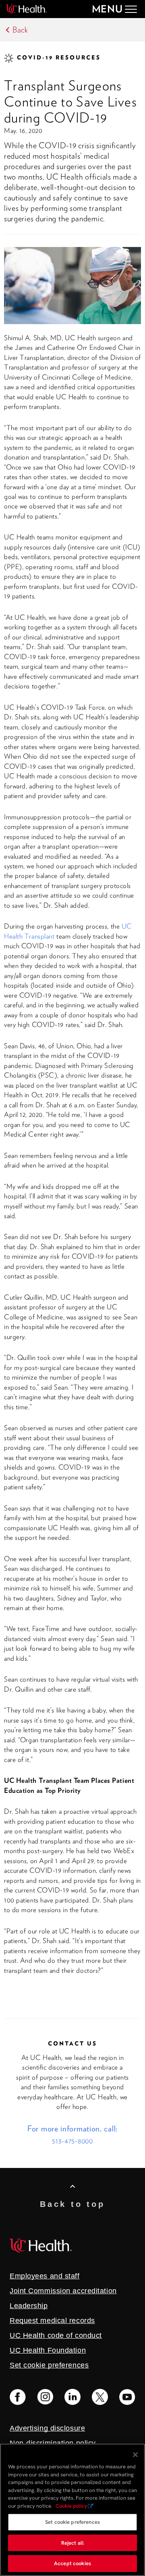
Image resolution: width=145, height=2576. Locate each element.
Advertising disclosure (47, 2428)
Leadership (29, 2306)
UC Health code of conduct (56, 2335)
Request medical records (52, 2321)
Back (20, 30)
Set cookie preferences (72, 2522)
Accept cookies (72, 2563)
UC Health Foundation (48, 2350)
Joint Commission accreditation (63, 2291)
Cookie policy (71, 2506)
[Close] (135, 2455)
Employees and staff (45, 2276)
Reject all (72, 2543)
